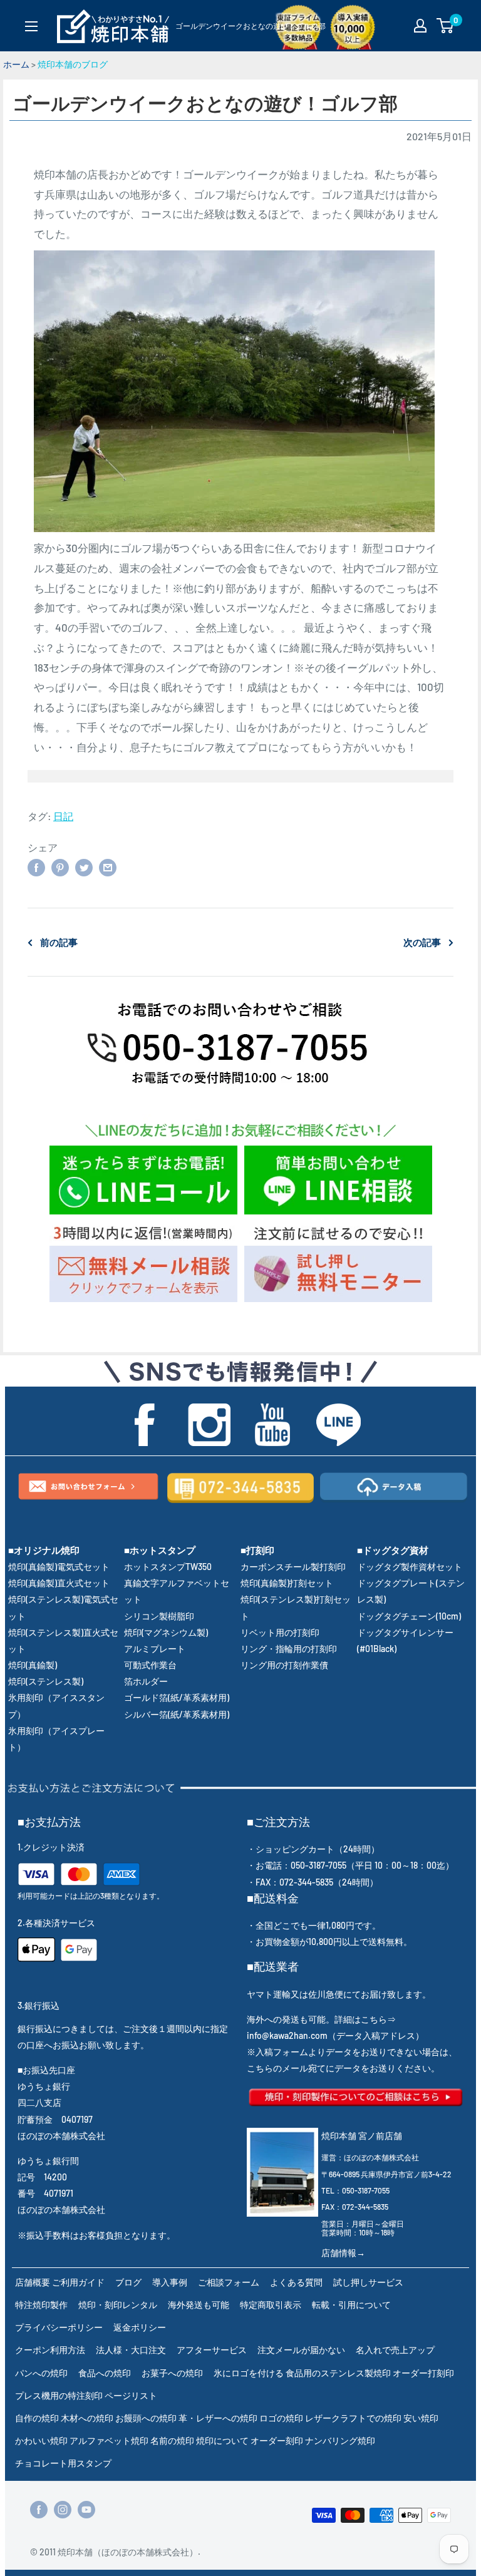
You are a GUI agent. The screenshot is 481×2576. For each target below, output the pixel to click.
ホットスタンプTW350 (168, 1567)
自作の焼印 (37, 2418)
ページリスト (131, 2395)
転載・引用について (351, 2305)
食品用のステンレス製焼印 (338, 2373)
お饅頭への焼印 (146, 2418)
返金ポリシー (140, 2327)
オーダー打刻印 (423, 2373)
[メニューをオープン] (31, 26)
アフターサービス (212, 2350)
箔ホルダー (146, 1681)
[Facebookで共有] (36, 867)
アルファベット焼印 (109, 2440)
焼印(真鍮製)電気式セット (59, 1567)
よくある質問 (296, 2282)
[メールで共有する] (108, 867)
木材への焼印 (87, 2418)
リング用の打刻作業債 (284, 1665)
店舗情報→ (343, 2253)
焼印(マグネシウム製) (166, 1632)
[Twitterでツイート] (84, 867)
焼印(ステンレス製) (46, 1681)
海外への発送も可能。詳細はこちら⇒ (321, 2019)
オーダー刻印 (277, 2440)
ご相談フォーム (229, 2282)
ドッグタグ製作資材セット (410, 1567)
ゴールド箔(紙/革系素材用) (177, 1697)
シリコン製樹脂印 (159, 1616)
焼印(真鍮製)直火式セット (59, 1583)
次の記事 (422, 942)
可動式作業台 (150, 1665)
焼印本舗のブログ (73, 64)
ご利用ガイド (78, 2282)
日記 (63, 816)
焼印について (222, 2440)
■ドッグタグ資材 (393, 1550)
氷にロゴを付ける (249, 2373)
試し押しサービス (368, 2282)
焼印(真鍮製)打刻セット (287, 1583)
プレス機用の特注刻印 (59, 2395)
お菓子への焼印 (172, 2373)
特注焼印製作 (41, 2305)
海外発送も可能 (199, 2305)
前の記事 (59, 942)
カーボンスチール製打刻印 (293, 1567)
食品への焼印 (105, 2373)
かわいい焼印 (41, 2440)
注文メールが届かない (301, 2350)
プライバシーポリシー (59, 2327)
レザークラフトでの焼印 (353, 2418)
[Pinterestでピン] (60, 867)
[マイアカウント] (420, 26)
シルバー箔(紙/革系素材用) (177, 1714)
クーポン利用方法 (50, 2350)
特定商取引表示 (271, 2305)
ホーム (16, 64)
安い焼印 (421, 2418)
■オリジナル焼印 (44, 1550)
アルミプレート (155, 1649)
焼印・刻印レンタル (118, 2305)
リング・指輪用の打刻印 (289, 1649)
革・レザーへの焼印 (218, 2418)
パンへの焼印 (41, 2373)
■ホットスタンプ (160, 1550)
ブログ (128, 2282)
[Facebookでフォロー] (39, 2509)
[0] (446, 26)
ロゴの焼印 (281, 2418)
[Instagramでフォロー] (63, 2509)
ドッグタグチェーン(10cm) (409, 1616)
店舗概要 (33, 2282)
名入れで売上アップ (395, 2350)
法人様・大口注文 (131, 2350)
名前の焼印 (172, 2440)
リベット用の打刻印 (280, 1632)
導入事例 (170, 2282)
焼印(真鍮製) (33, 1665)
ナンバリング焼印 (340, 2440)
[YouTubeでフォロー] (86, 2509)
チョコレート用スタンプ (63, 2463)
